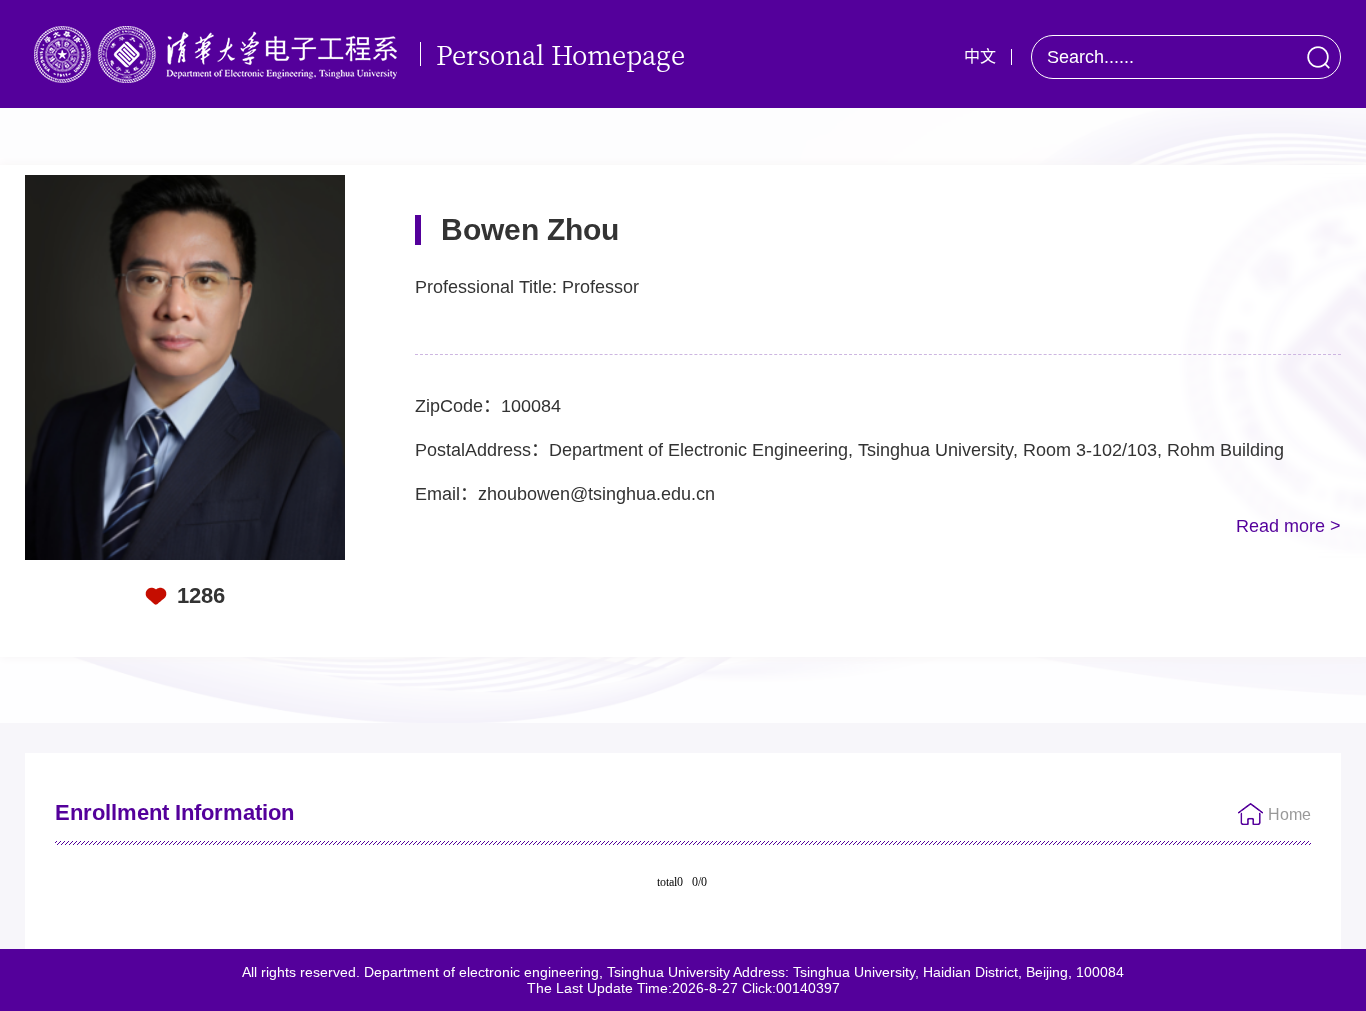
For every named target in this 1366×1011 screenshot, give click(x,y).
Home (1289, 814)
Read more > (1288, 526)
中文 (980, 57)
